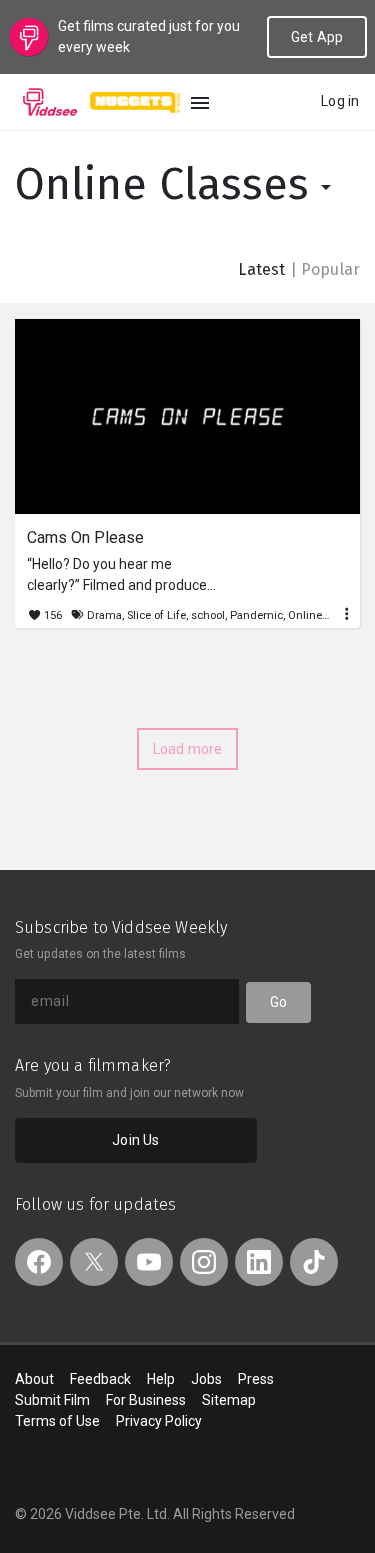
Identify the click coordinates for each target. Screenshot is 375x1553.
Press (256, 1379)
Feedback (100, 1379)
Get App (317, 37)
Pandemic (256, 615)
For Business (146, 1400)
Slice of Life (156, 615)
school (208, 615)
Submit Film (52, 1400)
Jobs (206, 1379)
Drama (104, 615)
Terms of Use (57, 1421)
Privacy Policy (159, 1421)
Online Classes (168, 184)
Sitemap (229, 1400)
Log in (340, 101)
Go (278, 1002)
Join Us (135, 1140)
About (34, 1379)
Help (161, 1379)
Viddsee (50, 102)
